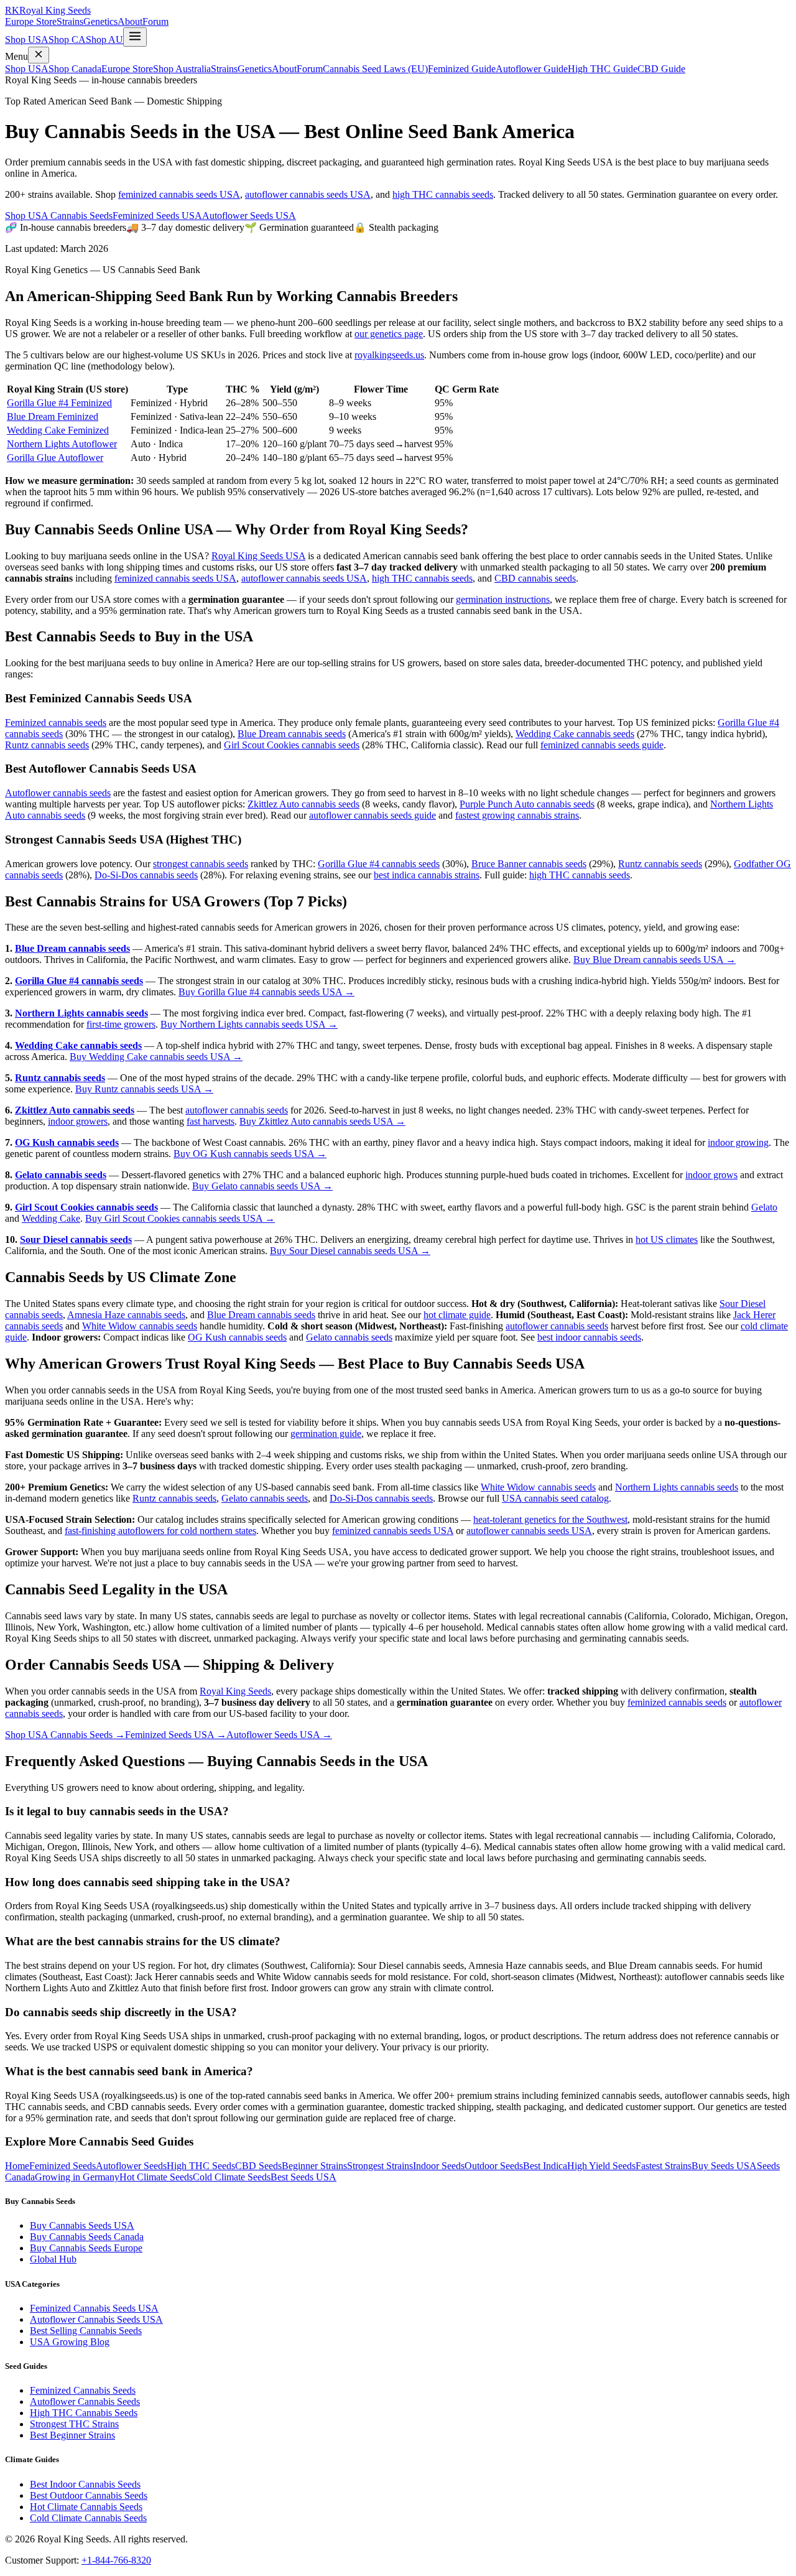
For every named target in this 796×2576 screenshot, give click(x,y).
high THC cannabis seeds (443, 194)
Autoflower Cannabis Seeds (85, 2402)
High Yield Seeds (601, 2166)
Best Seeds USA (303, 2177)
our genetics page (389, 334)
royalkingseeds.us (389, 355)
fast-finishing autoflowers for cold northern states (160, 1531)
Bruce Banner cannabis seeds (529, 864)
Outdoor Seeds (494, 2166)
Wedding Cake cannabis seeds (575, 734)
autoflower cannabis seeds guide (373, 815)
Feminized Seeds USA (157, 216)
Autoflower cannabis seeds (58, 793)
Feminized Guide (462, 69)
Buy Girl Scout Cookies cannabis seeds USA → (180, 1218)
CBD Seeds (258, 2166)
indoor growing (738, 1142)
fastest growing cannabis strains (517, 815)
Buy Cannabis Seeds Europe (86, 2248)
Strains (70, 21)
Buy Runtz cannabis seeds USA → (144, 1089)
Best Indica (545, 2166)
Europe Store (31, 21)
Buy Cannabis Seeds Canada (87, 2237)
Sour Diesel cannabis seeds (76, 1239)
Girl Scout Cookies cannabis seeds (292, 745)
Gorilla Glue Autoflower (55, 458)
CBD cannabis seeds (535, 578)
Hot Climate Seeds (156, 2177)
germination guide (326, 1434)
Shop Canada (75, 69)
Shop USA (27, 40)
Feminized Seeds (62, 2166)
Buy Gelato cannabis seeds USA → (262, 1186)
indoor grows (711, 1175)
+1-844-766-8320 (116, 2560)
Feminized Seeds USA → (176, 1735)
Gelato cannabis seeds (61, 1175)
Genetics (100, 21)
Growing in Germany (77, 2177)
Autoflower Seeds (131, 2166)
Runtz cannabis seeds (47, 745)
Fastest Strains (664, 2166)
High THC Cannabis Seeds (84, 2413)
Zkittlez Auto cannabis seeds (303, 804)
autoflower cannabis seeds (237, 1110)
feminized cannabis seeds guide (602, 745)
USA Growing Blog (70, 2342)
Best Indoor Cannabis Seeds (85, 2484)
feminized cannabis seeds (677, 1702)
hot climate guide (457, 1315)
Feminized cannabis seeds (56, 723)
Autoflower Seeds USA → (279, 1735)
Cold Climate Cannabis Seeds (88, 2518)
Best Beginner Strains (72, 2435)
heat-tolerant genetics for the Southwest (550, 1519)
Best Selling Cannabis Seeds (86, 2331)
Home (17, 2166)
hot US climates (667, 1239)
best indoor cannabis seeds (589, 1337)
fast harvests (211, 1121)
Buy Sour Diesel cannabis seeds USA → (350, 1251)
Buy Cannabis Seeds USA (82, 2225)
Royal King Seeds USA (258, 556)
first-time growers (121, 1024)
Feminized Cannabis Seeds (83, 2390)
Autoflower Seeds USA (249, 216)
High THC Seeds (201, 2166)
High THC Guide (603, 69)
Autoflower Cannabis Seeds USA (96, 2319)
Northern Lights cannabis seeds (81, 1013)
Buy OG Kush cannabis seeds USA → (250, 1154)
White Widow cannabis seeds (140, 1326)
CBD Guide (661, 69)
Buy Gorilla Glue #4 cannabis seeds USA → (266, 992)
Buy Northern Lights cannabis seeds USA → (249, 1024)
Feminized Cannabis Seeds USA (94, 2308)
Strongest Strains (380, 2166)
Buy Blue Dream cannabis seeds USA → (655, 960)
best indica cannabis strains (427, 875)
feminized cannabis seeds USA (179, 194)
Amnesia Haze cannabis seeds (126, 1315)
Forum (155, 21)
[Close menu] (39, 55)
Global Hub (53, 2259)
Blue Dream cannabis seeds (292, 734)
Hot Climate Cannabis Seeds (86, 2507)
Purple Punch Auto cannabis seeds (527, 804)
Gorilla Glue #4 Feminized (59, 403)
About (130, 21)
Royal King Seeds (235, 1691)
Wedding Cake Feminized (58, 430)
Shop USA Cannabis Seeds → (65, 1735)
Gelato (764, 1207)
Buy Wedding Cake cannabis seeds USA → (156, 1057)
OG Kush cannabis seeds (67, 1142)
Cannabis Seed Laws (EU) (375, 69)
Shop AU (104, 40)
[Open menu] (135, 37)
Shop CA (67, 40)
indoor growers (78, 1121)
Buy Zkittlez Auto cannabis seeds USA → (322, 1121)
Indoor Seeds (439, 2166)
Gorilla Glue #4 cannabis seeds (379, 864)
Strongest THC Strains (74, 2424)
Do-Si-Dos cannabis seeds (146, 875)
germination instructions (503, 599)
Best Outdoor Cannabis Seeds (89, 2495)
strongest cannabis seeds (201, 864)
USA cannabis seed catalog (555, 1498)
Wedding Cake (51, 1218)
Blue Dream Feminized (53, 416)
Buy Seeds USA (724, 2166)
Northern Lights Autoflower (62, 444)
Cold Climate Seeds (232, 2177)
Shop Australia (182, 69)
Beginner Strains (314, 2166)
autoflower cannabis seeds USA (308, 194)
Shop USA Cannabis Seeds (59, 216)
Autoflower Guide (532, 69)
